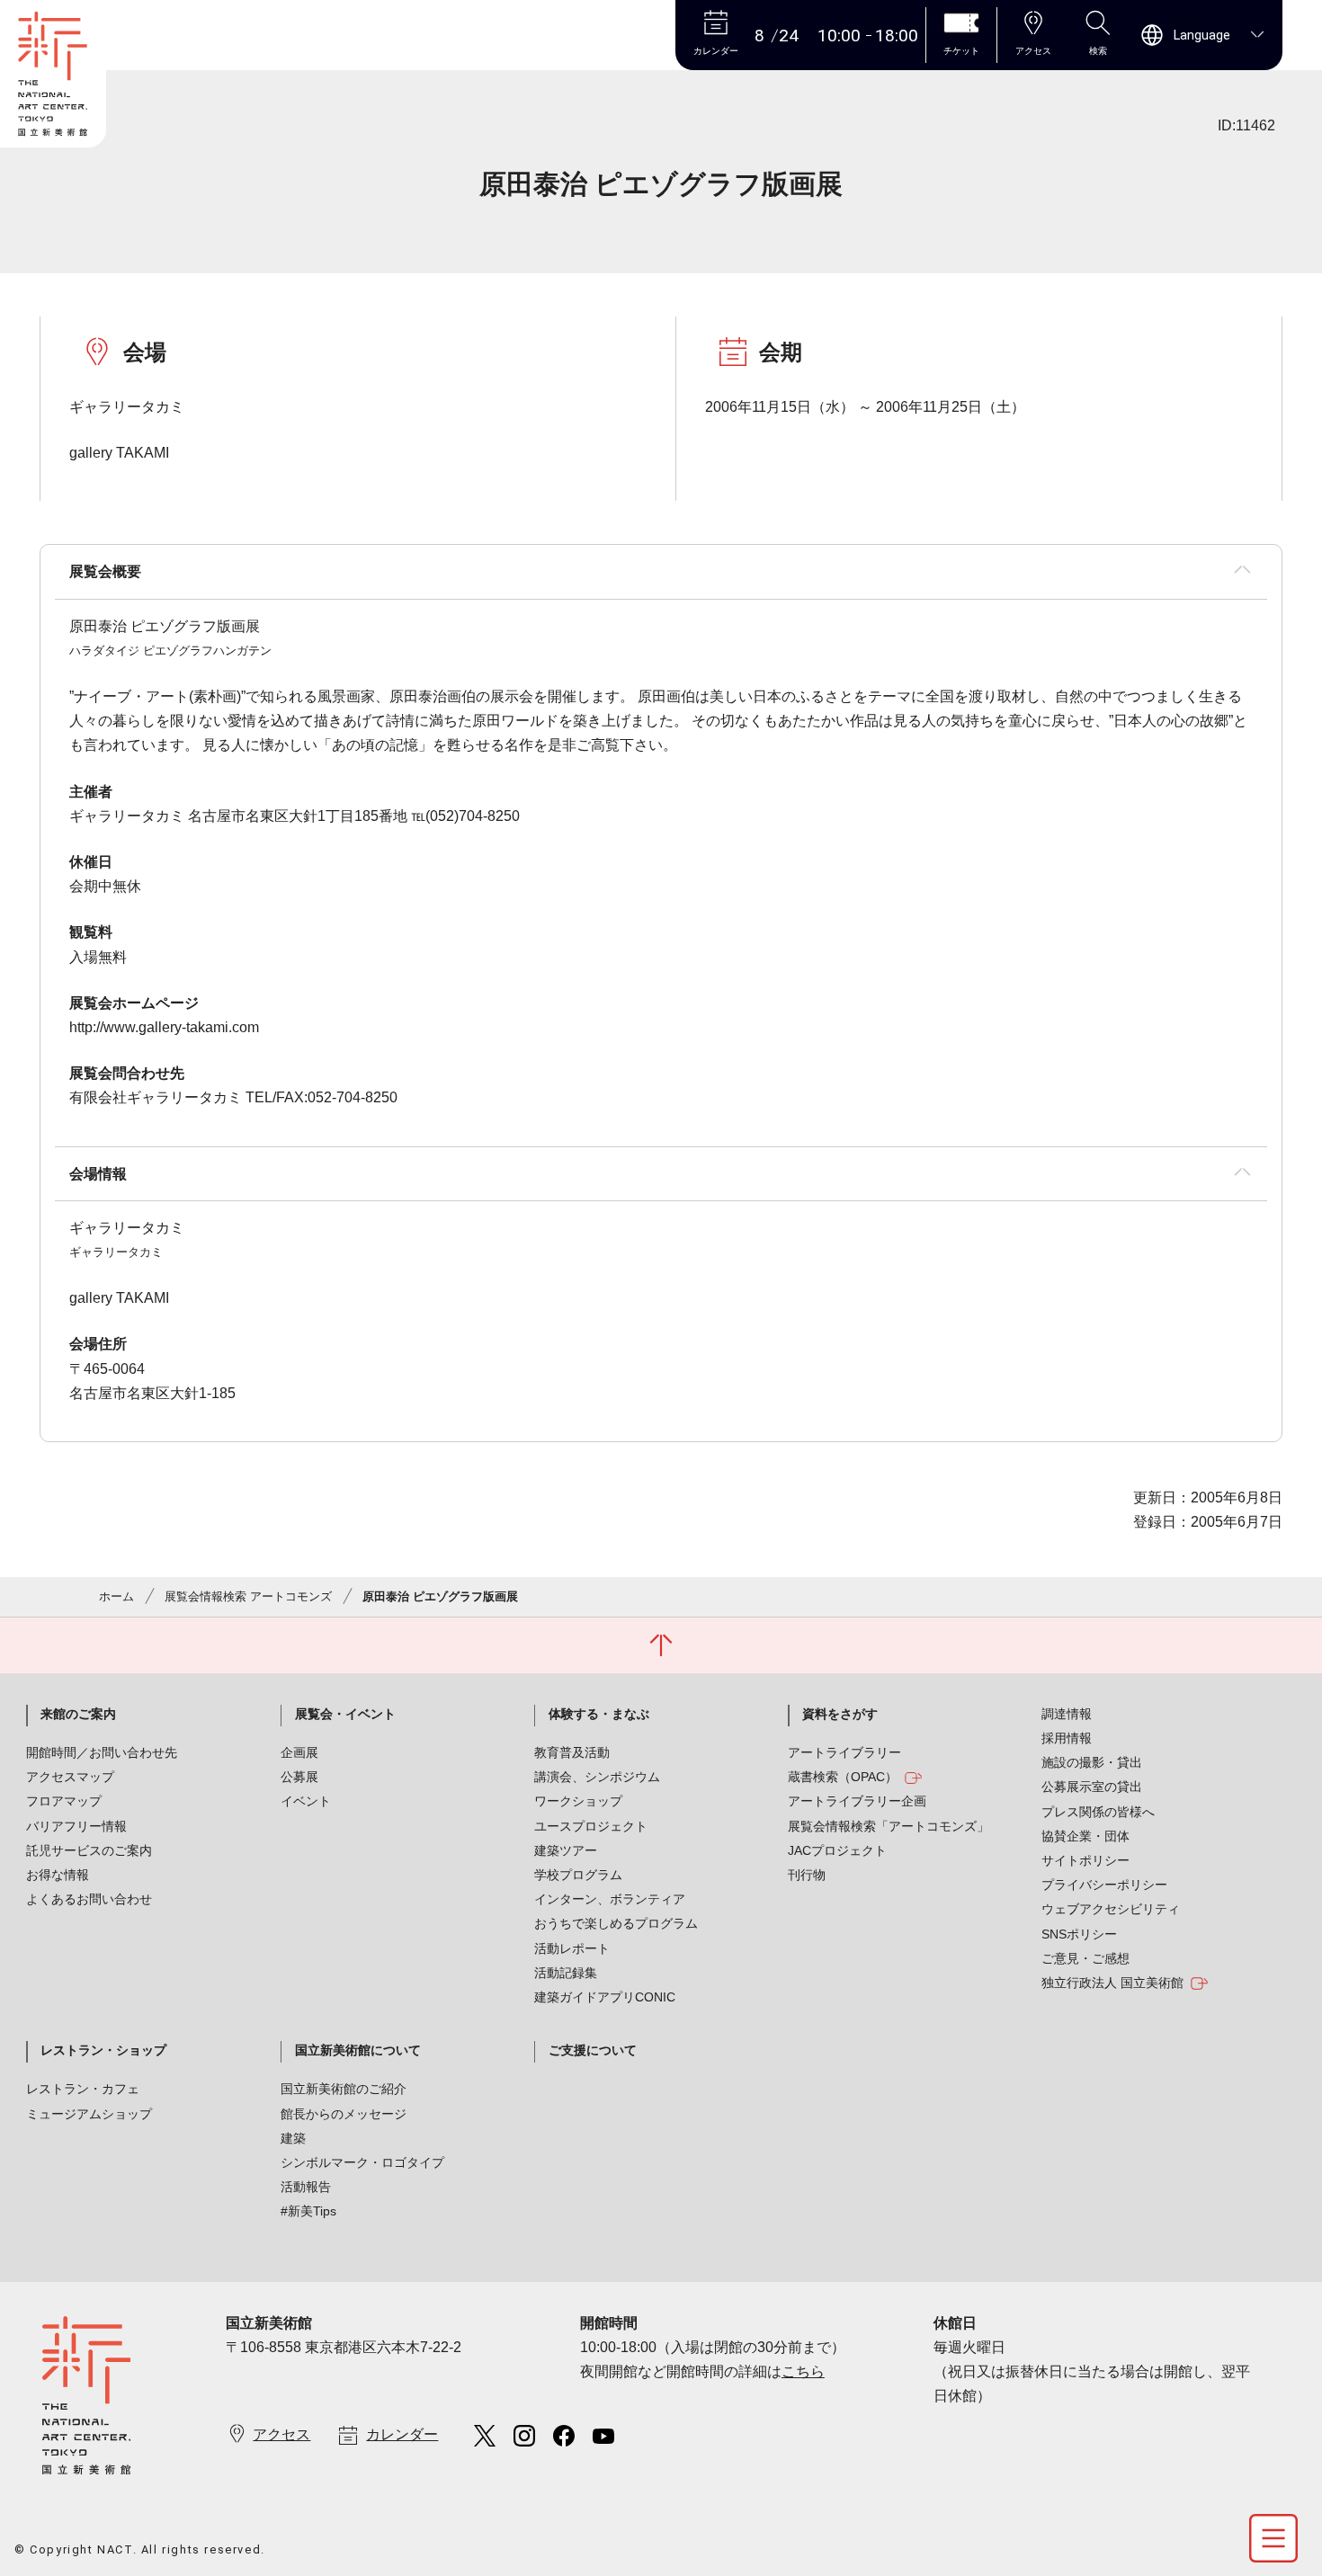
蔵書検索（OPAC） (843, 1777)
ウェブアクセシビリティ (1111, 1909)
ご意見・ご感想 (1085, 1958)
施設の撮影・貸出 (1092, 1762)
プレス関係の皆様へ (1098, 1812)
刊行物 (807, 1875)
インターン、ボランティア (610, 1899)
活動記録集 (566, 1973)
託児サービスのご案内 (89, 1850)
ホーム (116, 1596)
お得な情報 (58, 1875)
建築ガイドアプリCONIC (605, 1997)
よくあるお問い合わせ (89, 1899)
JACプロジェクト (837, 1850)
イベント (306, 1801)
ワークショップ (578, 1801)
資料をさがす (840, 1714)
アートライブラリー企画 (857, 1801)
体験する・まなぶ (599, 1714)
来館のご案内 (78, 1714)
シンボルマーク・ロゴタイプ (362, 2162)
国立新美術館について (358, 2050)
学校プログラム (578, 1875)
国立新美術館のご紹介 (344, 2089)
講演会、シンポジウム (597, 1777)
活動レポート (572, 1948)
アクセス (281, 2434)
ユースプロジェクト (591, 1826)
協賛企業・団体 (1085, 1836)
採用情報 (1067, 1738)
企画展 (299, 1752)
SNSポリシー (1079, 1934)
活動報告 (306, 2187)
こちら (803, 2371)
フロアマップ (64, 1801)
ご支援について (593, 2050)
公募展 (299, 1777)
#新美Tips (308, 2211)
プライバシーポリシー (1104, 1885)
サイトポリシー (1085, 1860)
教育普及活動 (572, 1752)
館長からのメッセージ (344, 2114)
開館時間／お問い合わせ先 (102, 1752)
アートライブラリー (844, 1752)
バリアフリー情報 (76, 1826)
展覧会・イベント (345, 1714)
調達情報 (1067, 1714)
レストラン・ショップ (103, 2050)
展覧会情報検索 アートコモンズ (248, 1596)
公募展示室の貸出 (1092, 1787)
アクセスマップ (70, 1777)
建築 (293, 2138)
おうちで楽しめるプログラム (616, 1923)
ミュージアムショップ (89, 2114)
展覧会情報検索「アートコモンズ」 (889, 1826)
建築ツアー (566, 1850)
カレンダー (402, 2434)
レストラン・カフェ (83, 2089)
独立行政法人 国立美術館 (1112, 1983)
